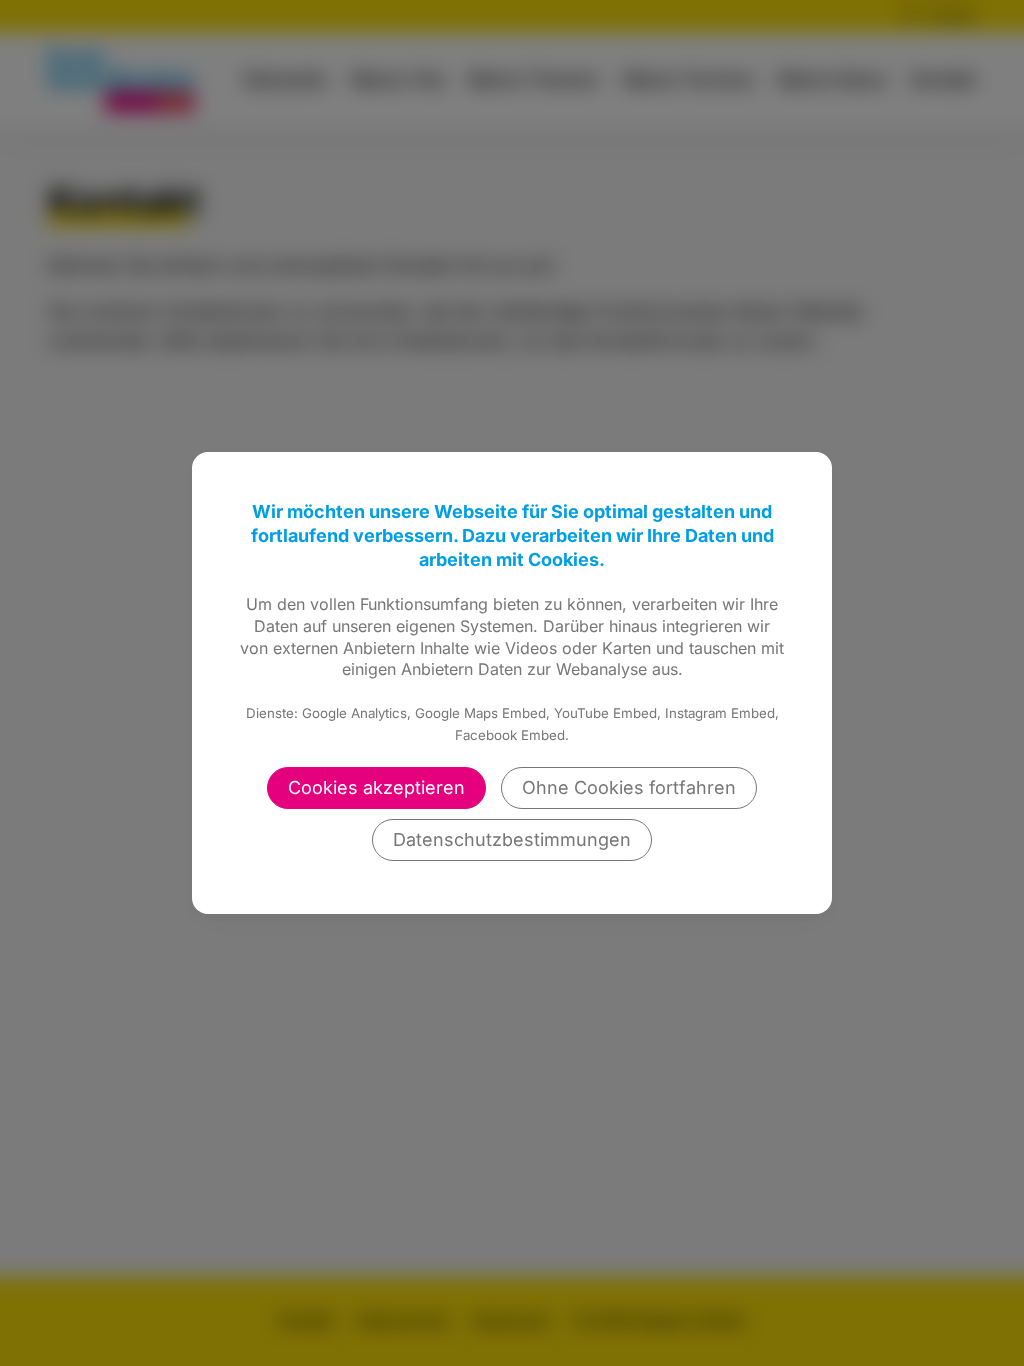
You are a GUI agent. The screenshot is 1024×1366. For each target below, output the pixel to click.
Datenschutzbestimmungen (512, 839)
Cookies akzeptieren (376, 787)
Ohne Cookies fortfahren (629, 787)
